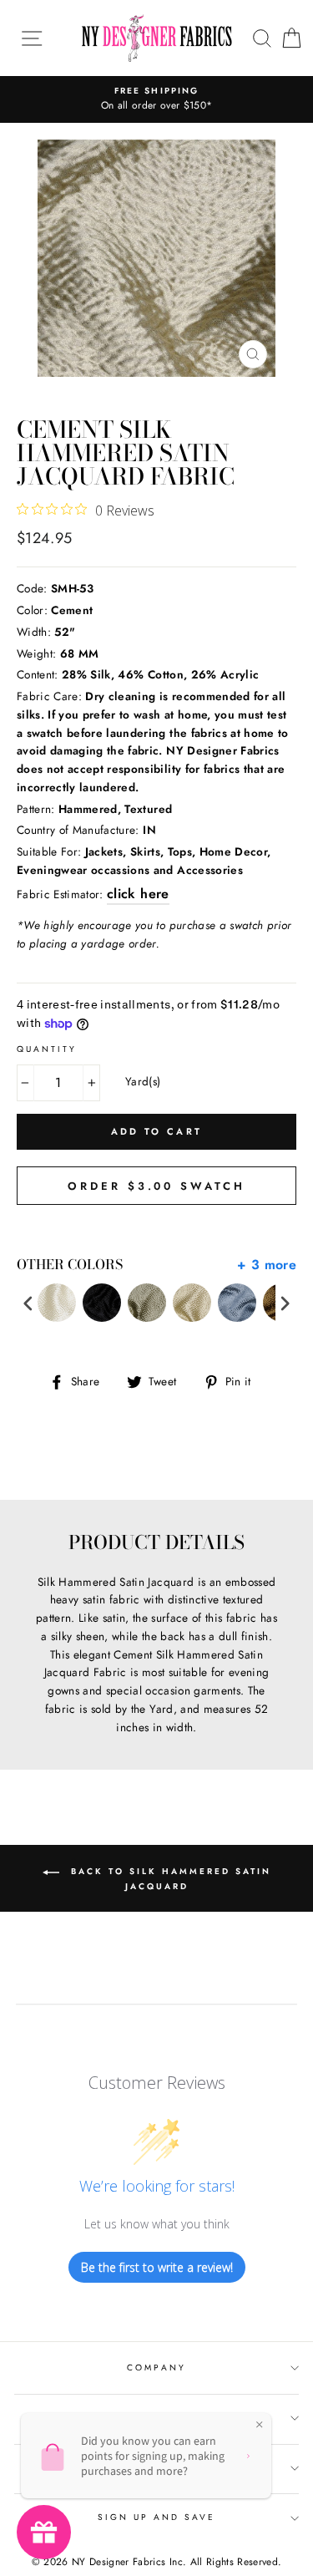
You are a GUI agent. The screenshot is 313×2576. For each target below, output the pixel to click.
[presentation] (28, 1303)
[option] (156, 99)
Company (156, 2368)
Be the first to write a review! (157, 2267)
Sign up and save (157, 2517)
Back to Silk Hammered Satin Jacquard (169, 1880)
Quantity (47, 1049)
